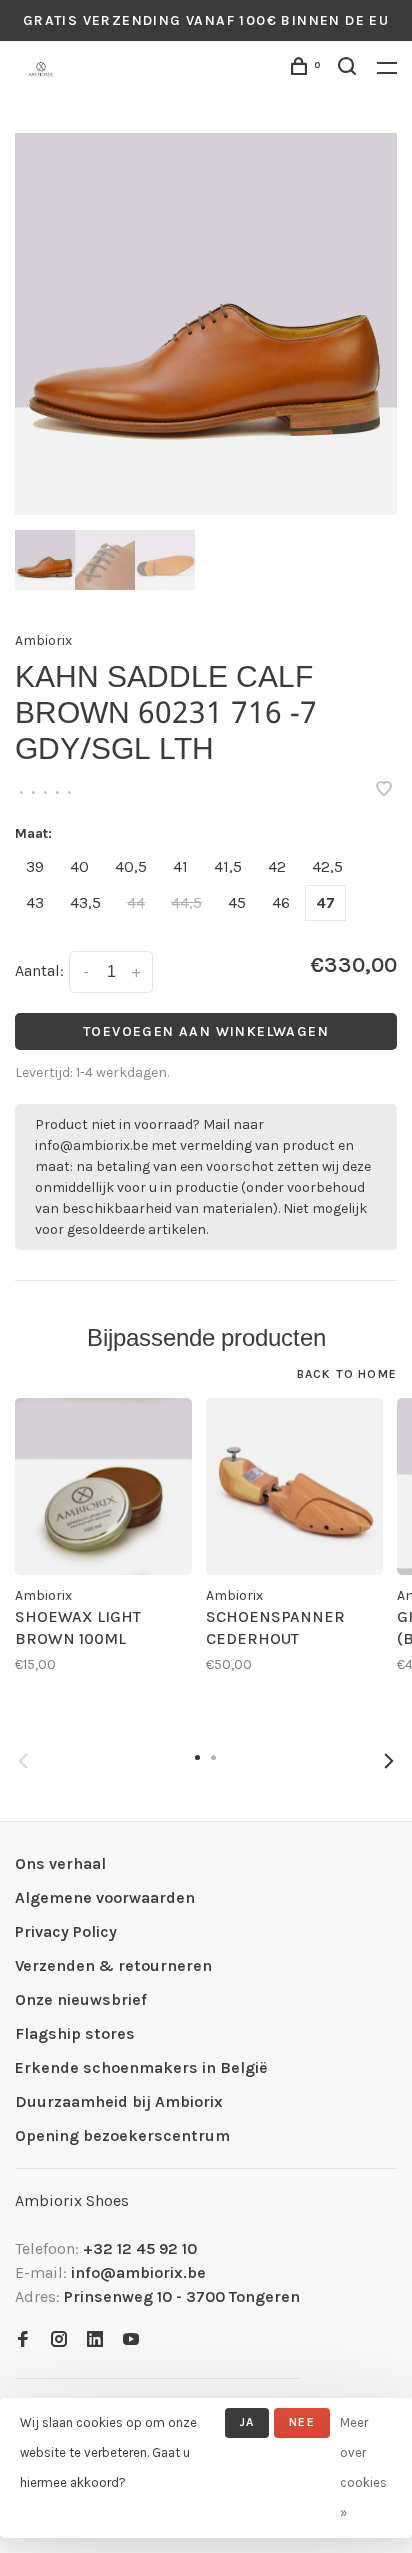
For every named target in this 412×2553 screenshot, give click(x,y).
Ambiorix (43, 640)
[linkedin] (95, 2340)
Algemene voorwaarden (105, 1897)
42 (277, 866)
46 (281, 902)
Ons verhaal (60, 1863)
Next (389, 1761)
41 (180, 866)
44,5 (186, 902)
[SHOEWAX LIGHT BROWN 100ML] (103, 1486)
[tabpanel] (206, 324)
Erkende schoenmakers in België (141, 2067)
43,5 (85, 902)
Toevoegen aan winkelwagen (206, 1031)
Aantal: (39, 970)
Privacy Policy (66, 1931)
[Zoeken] (350, 69)
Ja (247, 2422)
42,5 (327, 866)
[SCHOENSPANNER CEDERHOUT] (294, 1486)
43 (35, 902)
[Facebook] (23, 2340)
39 (35, 866)
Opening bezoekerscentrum (122, 2135)
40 (79, 866)
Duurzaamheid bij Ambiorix (119, 2101)
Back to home (347, 1374)
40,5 (131, 866)
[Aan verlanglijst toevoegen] (384, 790)
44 (136, 902)
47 (325, 902)
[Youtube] (131, 2340)
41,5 (228, 866)
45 (237, 902)
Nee (302, 2422)
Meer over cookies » (363, 2467)
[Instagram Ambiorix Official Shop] (59, 2340)
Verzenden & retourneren (113, 1965)
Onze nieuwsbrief (81, 1999)
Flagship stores (75, 2033)
